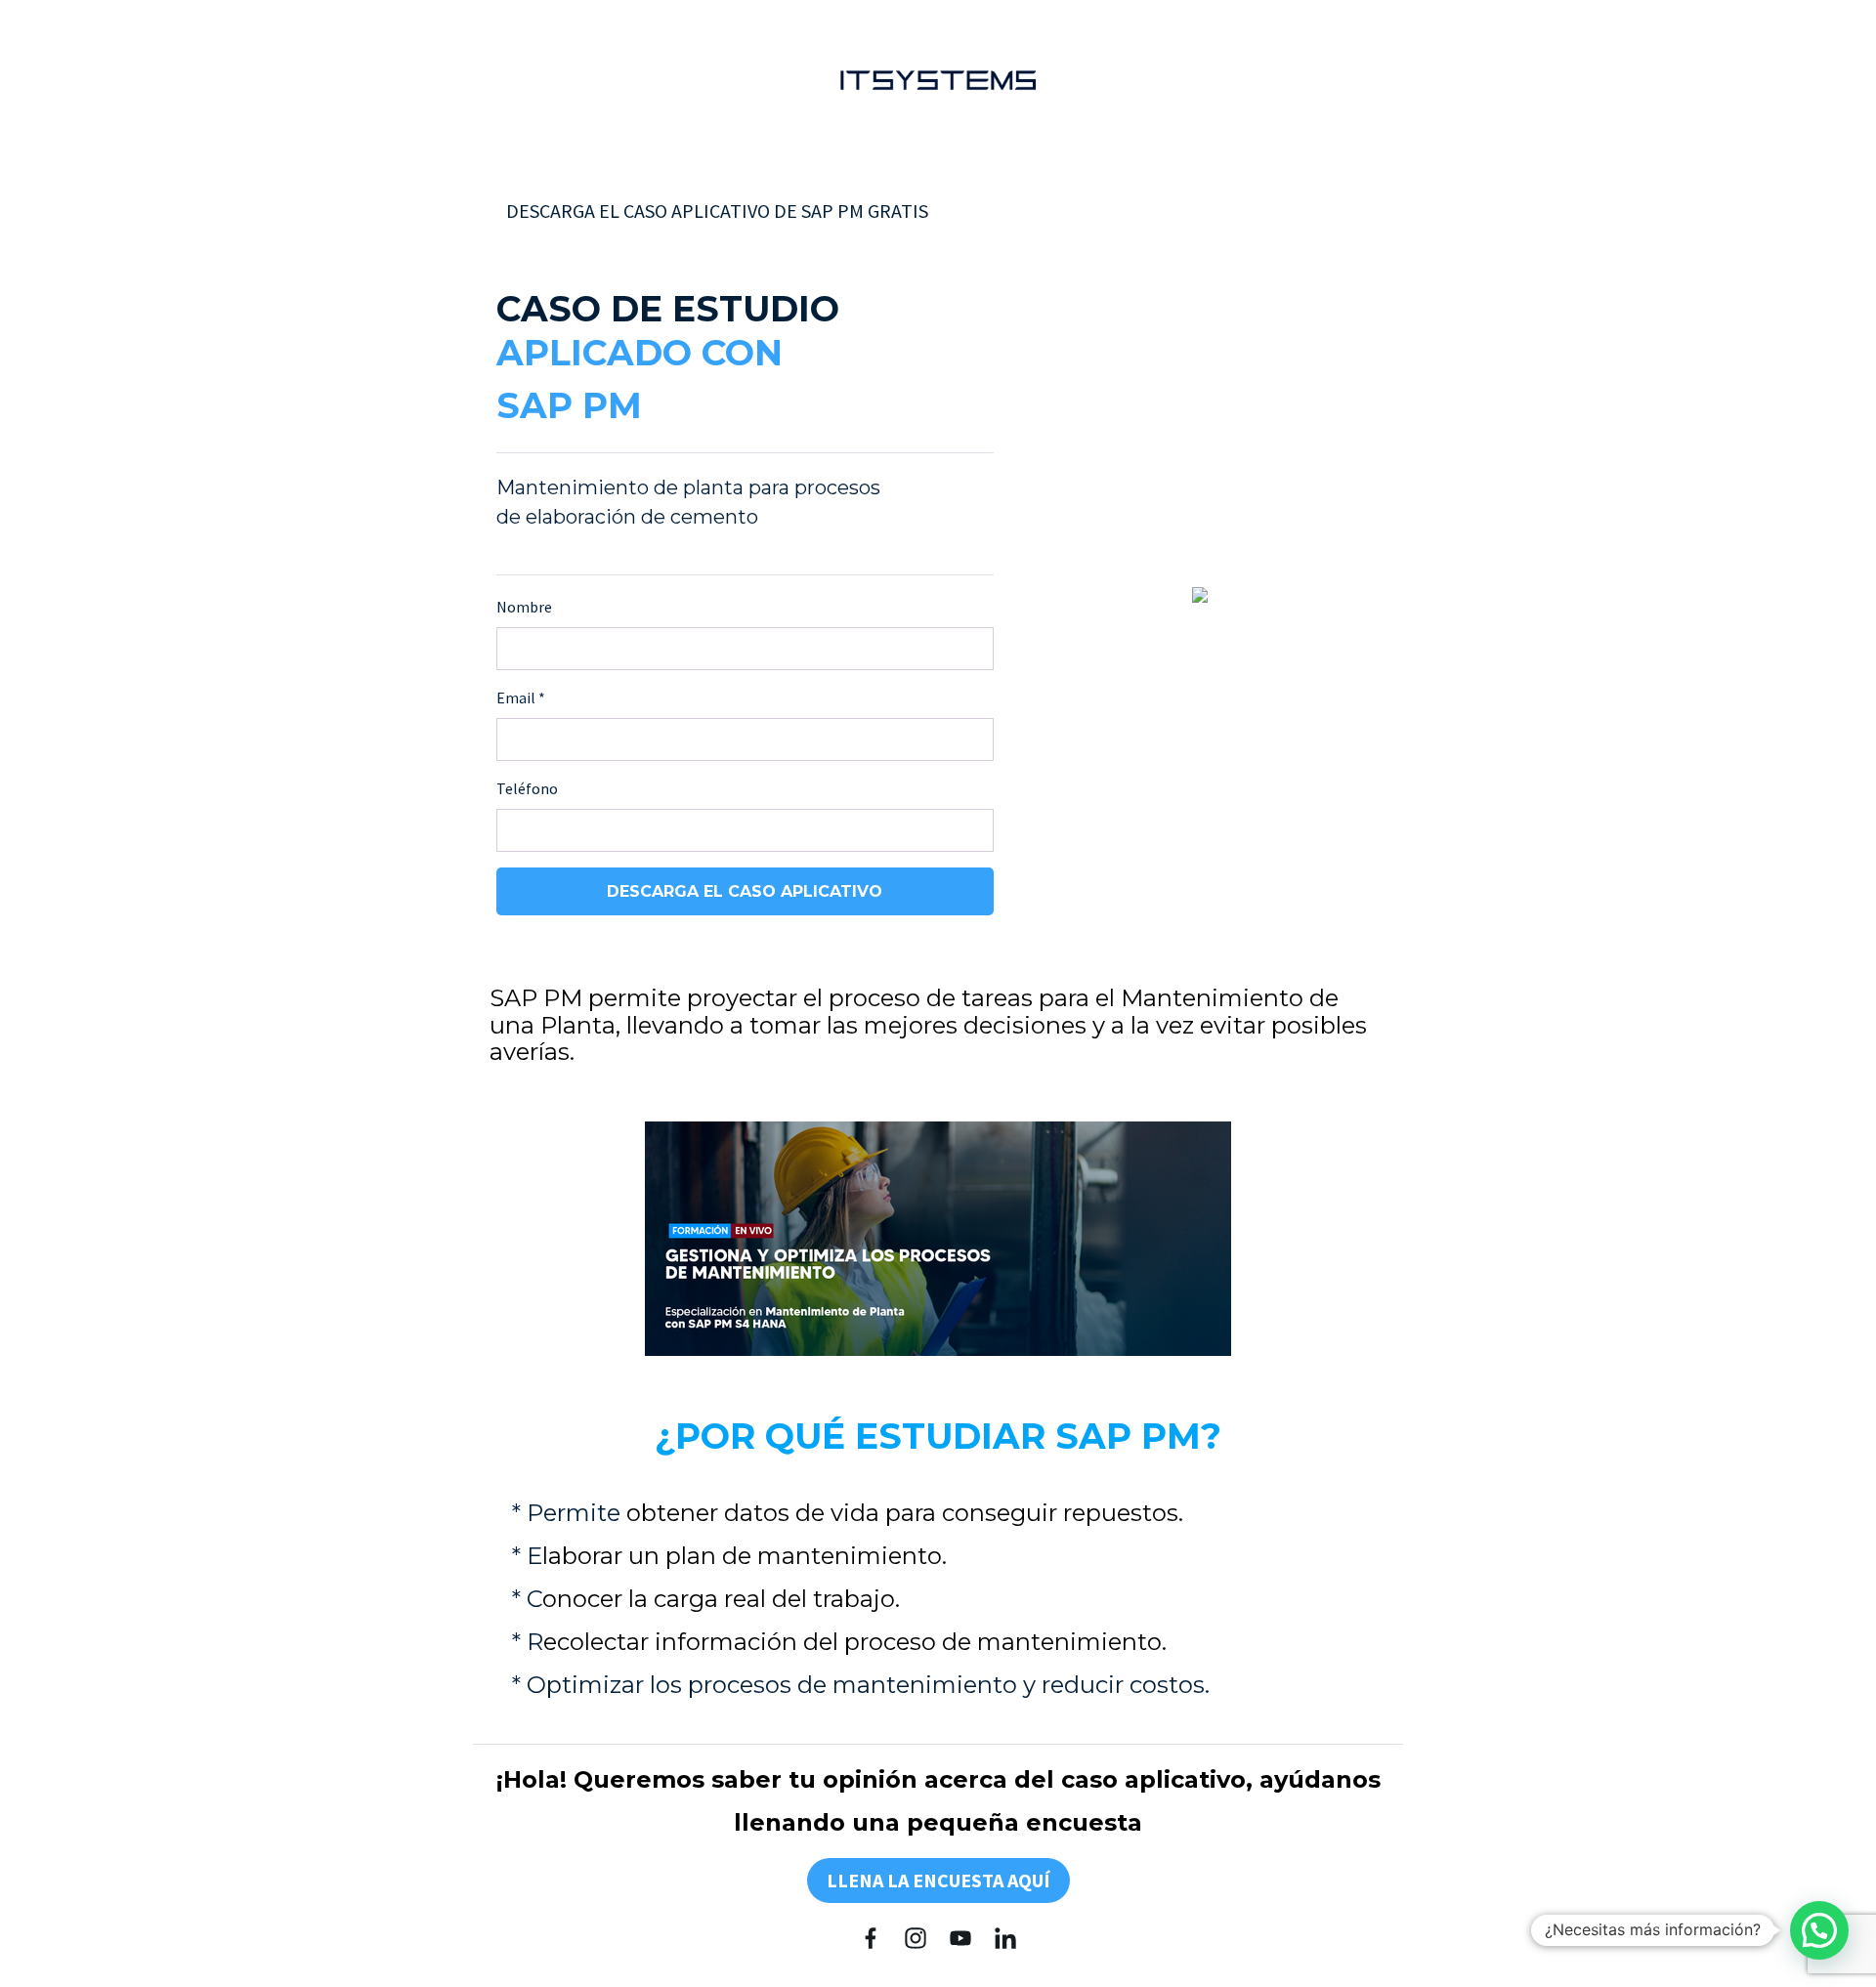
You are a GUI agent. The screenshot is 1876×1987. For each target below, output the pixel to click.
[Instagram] (916, 1938)
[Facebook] (871, 1938)
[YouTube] (960, 1938)
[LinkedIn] (1005, 1938)
